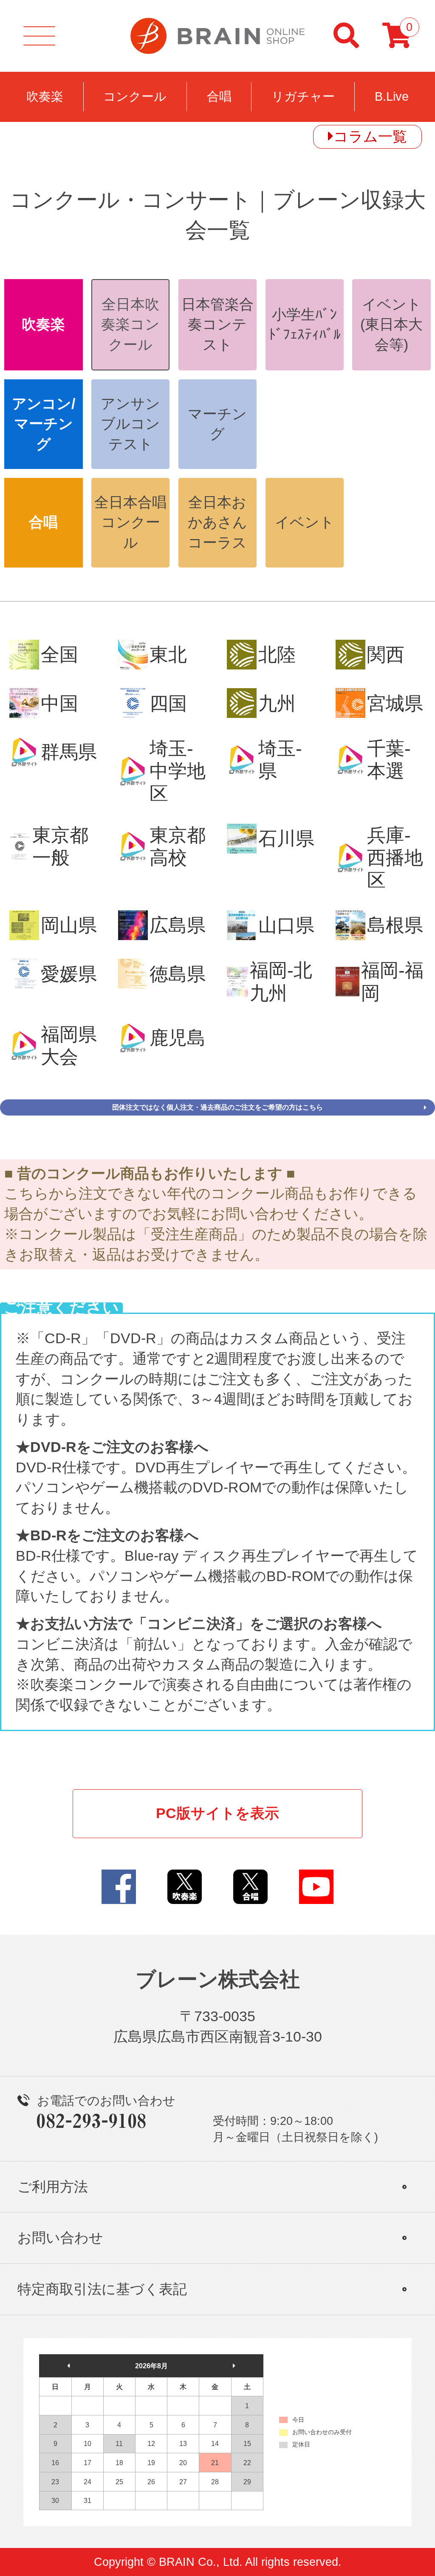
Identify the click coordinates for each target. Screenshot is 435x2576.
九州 (277, 703)
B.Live (392, 96)
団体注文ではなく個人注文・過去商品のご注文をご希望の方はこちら (217, 1107)
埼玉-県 (280, 760)
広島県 (178, 925)
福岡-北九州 (281, 981)
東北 (168, 654)
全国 (59, 654)
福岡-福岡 (392, 981)
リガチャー (303, 96)
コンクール (135, 96)
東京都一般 (60, 846)
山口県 (286, 925)
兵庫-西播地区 (395, 858)
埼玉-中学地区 (178, 771)
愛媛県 (69, 974)
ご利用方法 (53, 2187)
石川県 (286, 838)
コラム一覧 (370, 136)
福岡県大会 (69, 1045)
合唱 (219, 96)
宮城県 (395, 703)
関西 (386, 654)
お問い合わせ (60, 2238)
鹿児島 (178, 1038)
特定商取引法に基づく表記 (102, 2289)
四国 (168, 703)
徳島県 (178, 974)
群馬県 (69, 752)
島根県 (395, 925)
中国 (59, 703)
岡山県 (69, 925)
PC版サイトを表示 (217, 1813)
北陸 (277, 654)
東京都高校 (178, 846)
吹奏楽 (45, 96)
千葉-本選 (389, 760)
